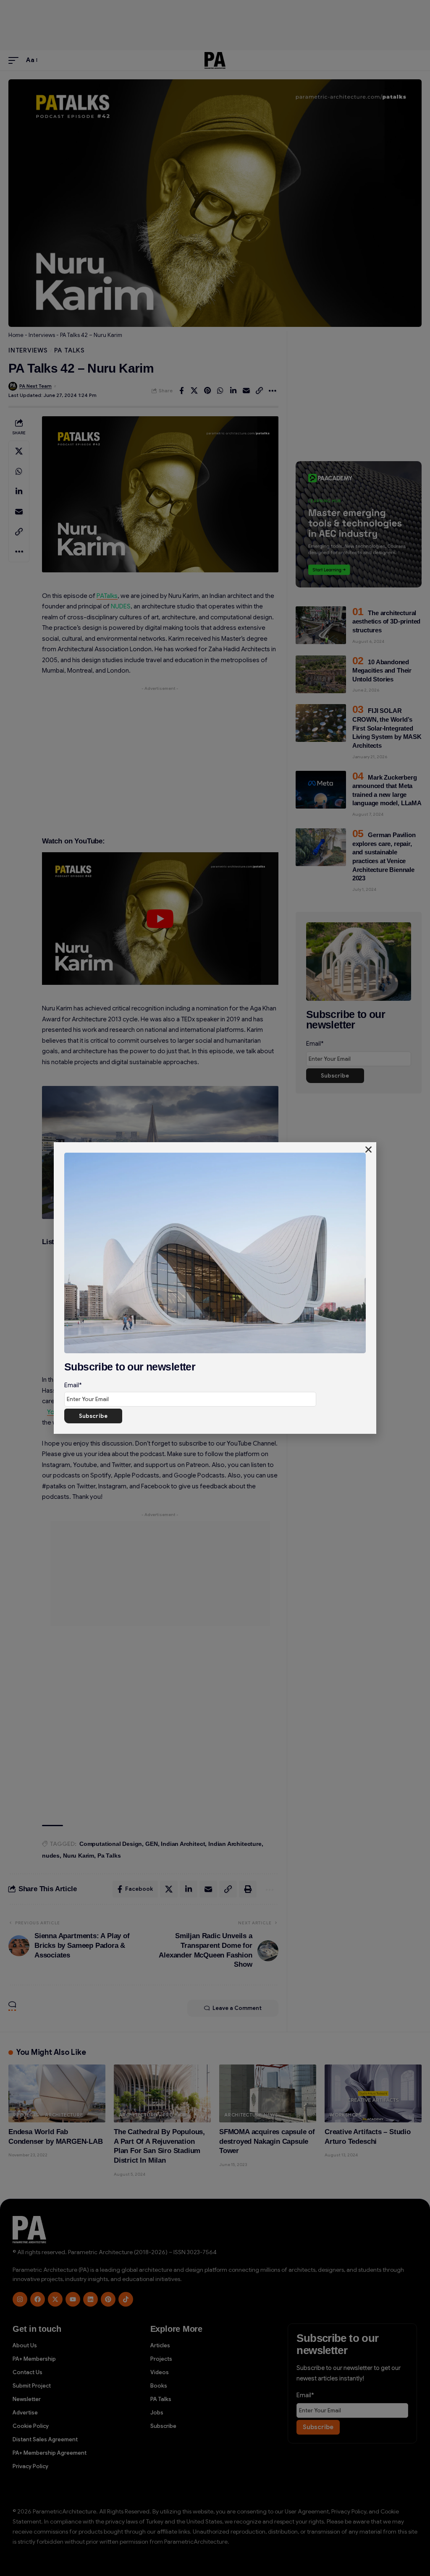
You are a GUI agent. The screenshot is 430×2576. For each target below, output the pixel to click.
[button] (368, 1150)
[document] (215, 1288)
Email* (73, 1385)
